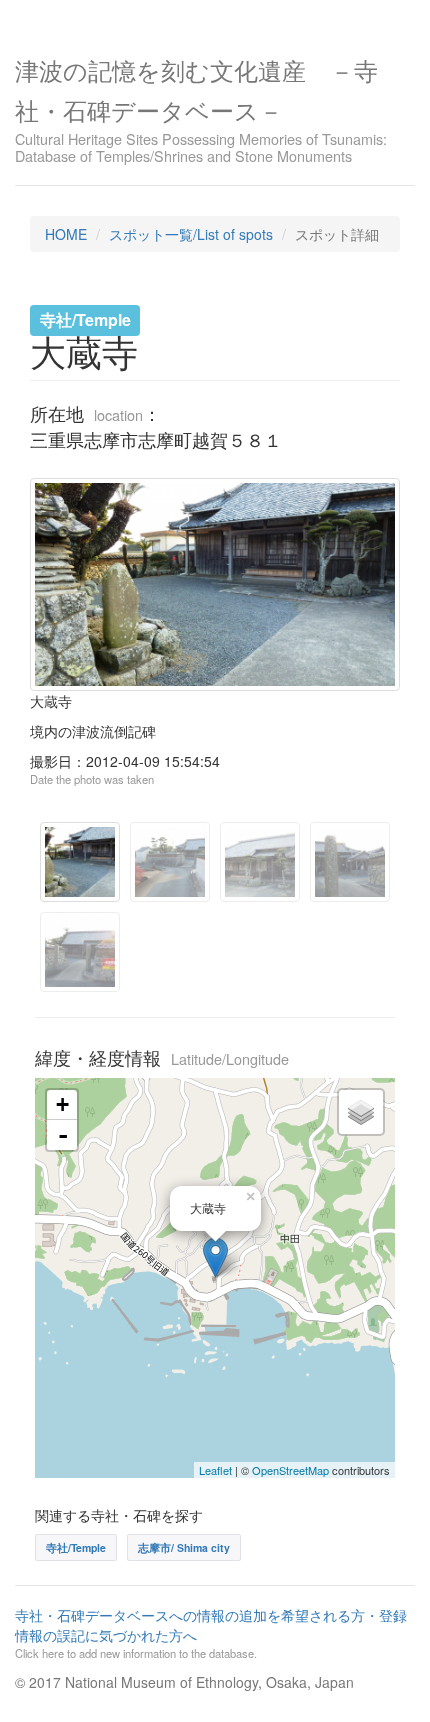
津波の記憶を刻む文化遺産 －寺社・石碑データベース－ (201, 108)
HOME (66, 234)
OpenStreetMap (290, 1470)
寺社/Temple (76, 1547)
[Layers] (361, 1112)
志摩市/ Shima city (184, 1547)
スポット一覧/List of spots (191, 234)
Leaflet (215, 1470)
